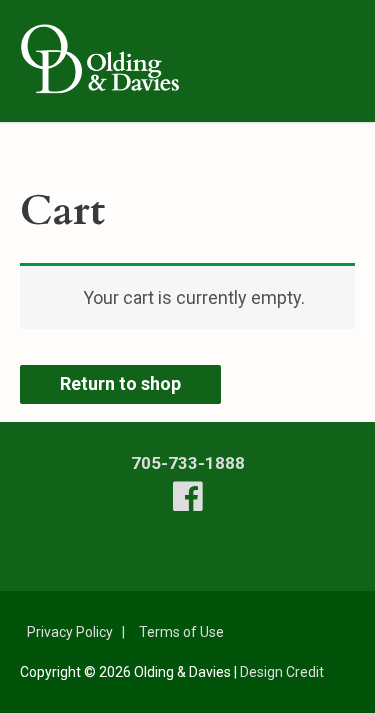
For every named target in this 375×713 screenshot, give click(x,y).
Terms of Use (181, 632)
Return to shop (120, 383)
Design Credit (282, 672)
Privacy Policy (70, 632)
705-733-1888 (188, 463)
